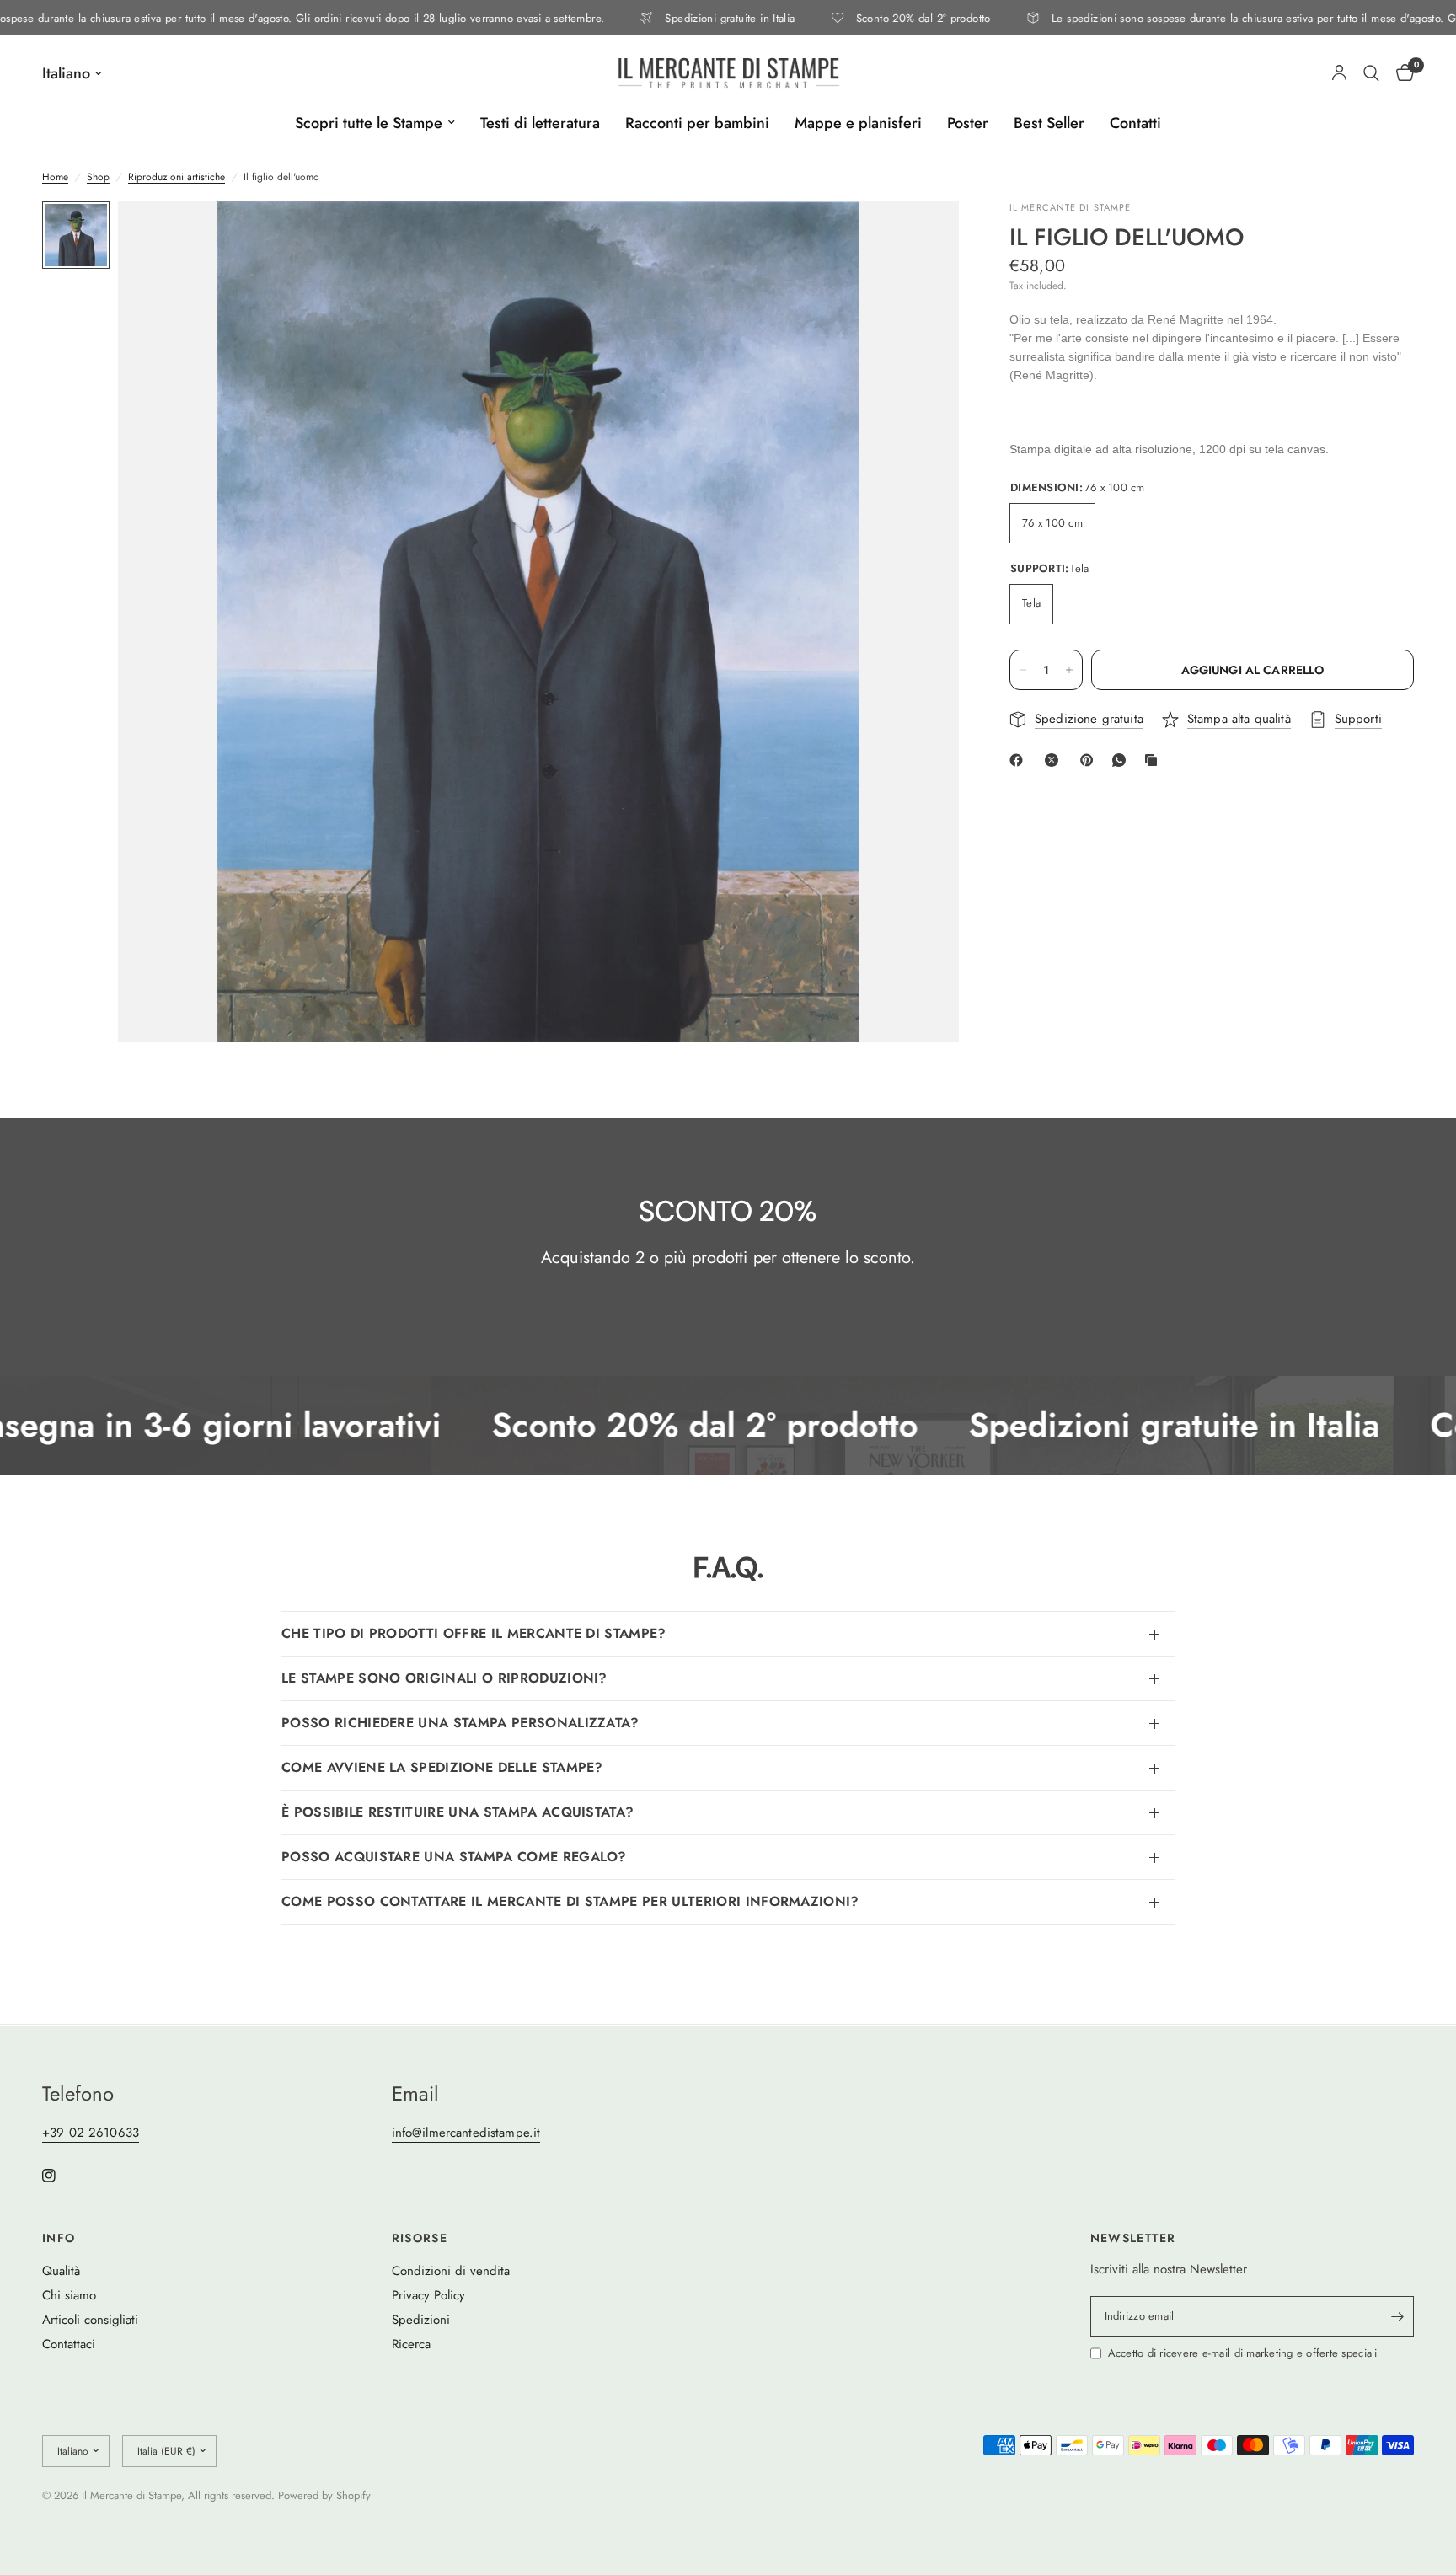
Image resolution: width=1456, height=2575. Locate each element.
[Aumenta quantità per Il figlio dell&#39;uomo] (1069, 670)
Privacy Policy (428, 2295)
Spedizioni (421, 2320)
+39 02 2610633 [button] (91, 2133)
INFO (59, 2238)
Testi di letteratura (540, 123)
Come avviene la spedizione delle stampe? (442, 1767)
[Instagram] (61, 2176)
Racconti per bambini (697, 123)
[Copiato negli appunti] (1154, 760)
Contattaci (69, 2344)
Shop (98, 177)
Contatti (1135, 123)
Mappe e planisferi (858, 123)
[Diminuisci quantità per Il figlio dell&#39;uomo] (1023, 670)
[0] (1401, 73)
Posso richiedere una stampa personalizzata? (460, 1723)
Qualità (61, 2271)
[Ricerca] (1371, 73)
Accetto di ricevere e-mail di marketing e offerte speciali (1243, 2353)
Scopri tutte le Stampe (369, 123)
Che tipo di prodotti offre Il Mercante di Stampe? (474, 1633)
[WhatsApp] (1122, 760)
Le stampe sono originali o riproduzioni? (444, 1678)
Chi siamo (69, 2295)
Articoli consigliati (90, 2320)
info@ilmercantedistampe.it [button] (466, 2133)
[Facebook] (1020, 760)
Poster (968, 123)
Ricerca (411, 2344)
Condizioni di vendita (451, 2271)
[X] (1055, 760)
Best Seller (1049, 123)
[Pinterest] (1090, 760)
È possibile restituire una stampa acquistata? (458, 1812)
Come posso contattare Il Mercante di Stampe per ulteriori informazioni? (570, 1901)
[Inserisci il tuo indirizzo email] (1397, 2316)
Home (55, 177)
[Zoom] (923, 237)
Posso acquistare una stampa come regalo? (454, 1857)
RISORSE (420, 2238)
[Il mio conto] (1339, 73)
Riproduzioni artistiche (177, 177)
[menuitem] (375, 123)
